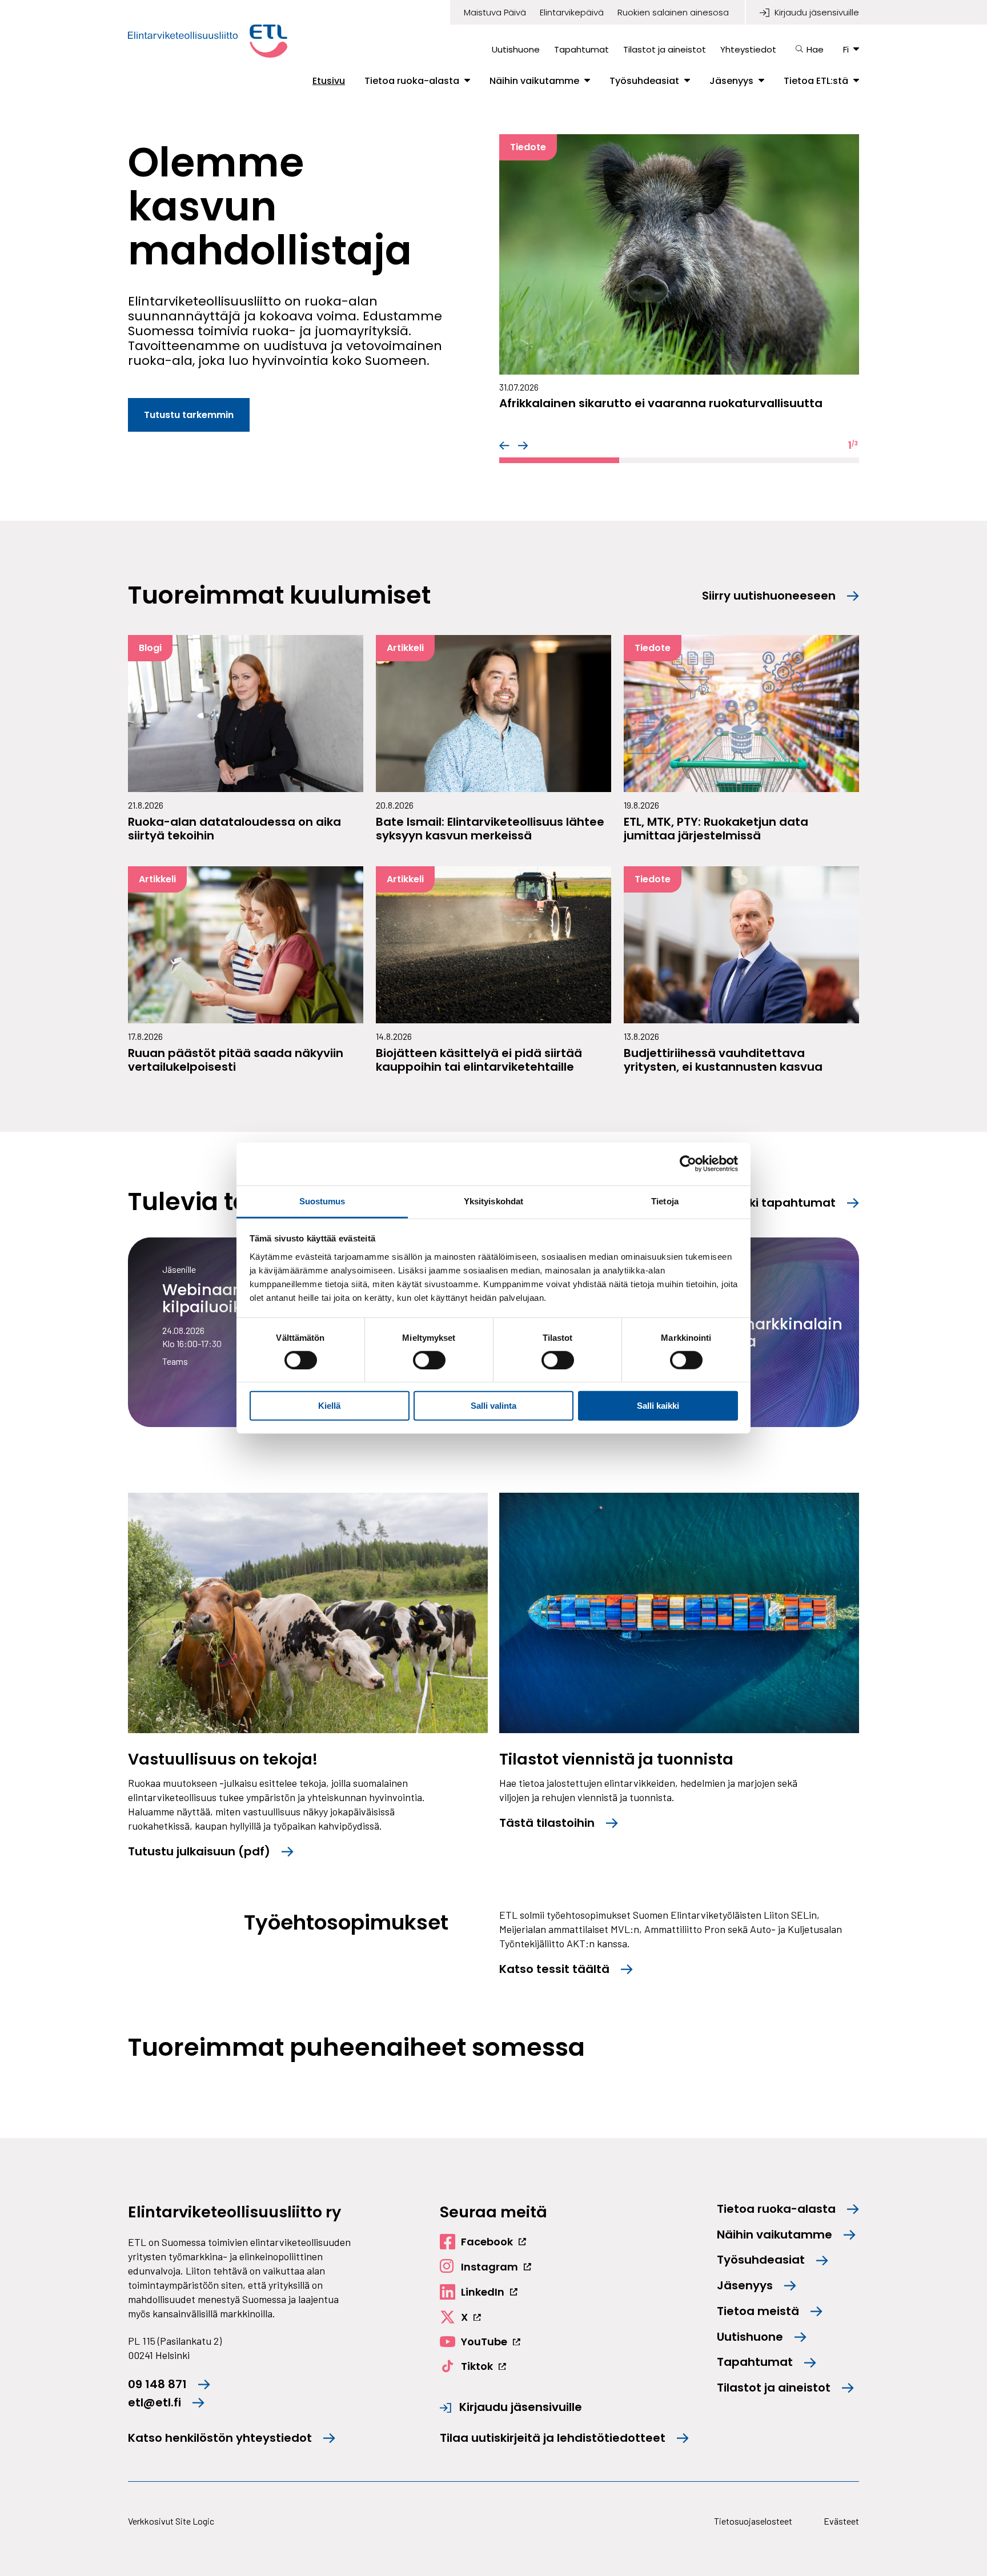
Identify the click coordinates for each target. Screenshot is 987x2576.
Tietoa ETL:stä (816, 81)
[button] (504, 445)
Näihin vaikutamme (534, 81)
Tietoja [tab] (665, 1201)
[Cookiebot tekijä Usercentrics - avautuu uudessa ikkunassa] (688, 1164)
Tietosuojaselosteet (753, 2521)
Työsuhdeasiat (644, 81)
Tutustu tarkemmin (189, 415)
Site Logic (195, 2521)
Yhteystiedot (748, 49)
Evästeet (841, 2521)
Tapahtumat (581, 49)
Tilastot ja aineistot (665, 49)
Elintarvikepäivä (572, 13)
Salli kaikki (658, 1406)
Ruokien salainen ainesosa (673, 13)
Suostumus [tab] (322, 1201)
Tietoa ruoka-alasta (412, 81)
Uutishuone (516, 49)
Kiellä (329, 1406)
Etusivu (329, 81)
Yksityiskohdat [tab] (493, 1201)
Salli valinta (493, 1406)
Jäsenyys (731, 81)
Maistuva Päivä (495, 13)
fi (846, 49)
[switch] (429, 1360)
